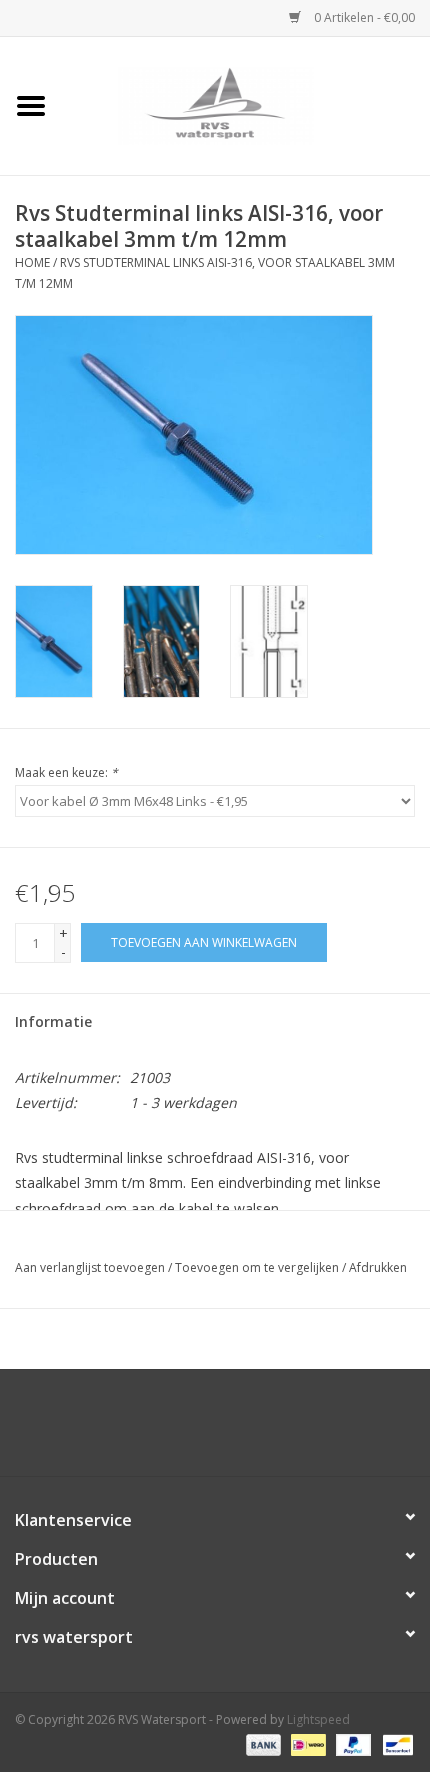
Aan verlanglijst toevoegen (90, 1267)
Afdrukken (378, 1267)
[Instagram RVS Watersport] (323, 1430)
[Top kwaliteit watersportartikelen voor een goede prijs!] (246, 104)
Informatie (53, 1021)
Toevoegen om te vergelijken (258, 1267)
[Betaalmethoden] (261, 1744)
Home (32, 262)
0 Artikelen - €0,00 (363, 17)
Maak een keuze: (66, 772)
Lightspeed (318, 1719)
